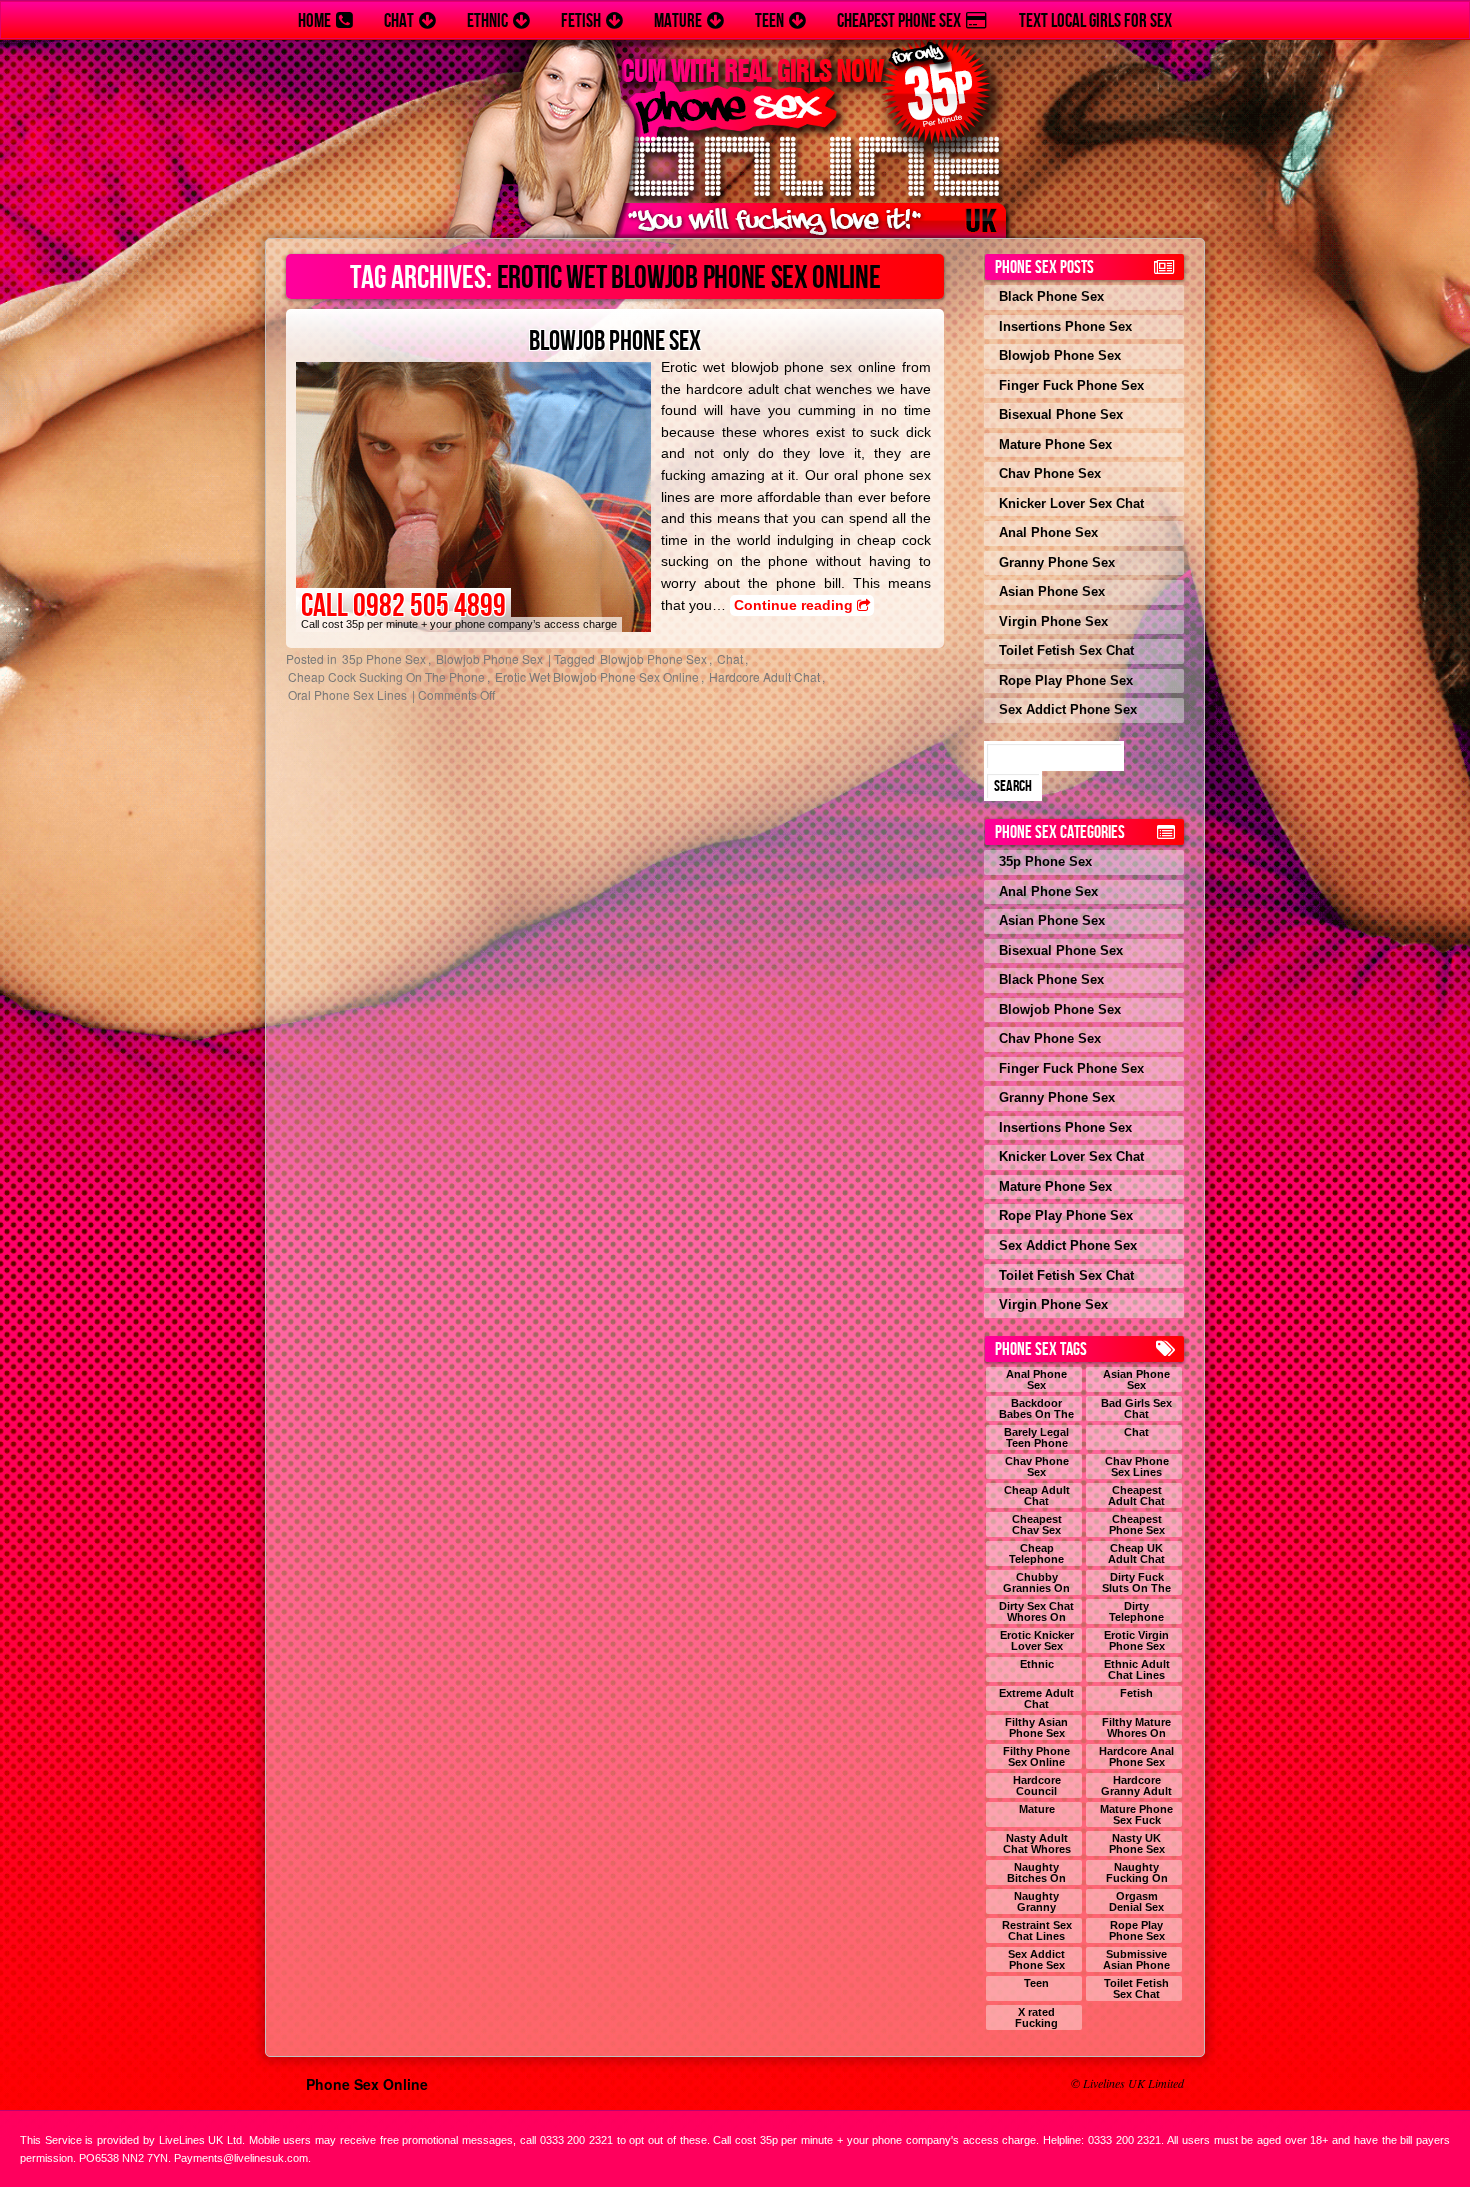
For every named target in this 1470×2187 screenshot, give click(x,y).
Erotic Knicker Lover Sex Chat (1037, 1641)
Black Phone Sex (1051, 296)
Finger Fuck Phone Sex (1071, 385)
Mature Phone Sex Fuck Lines (1136, 1815)
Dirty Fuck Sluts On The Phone (1136, 1583)
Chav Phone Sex (1050, 473)
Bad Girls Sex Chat (1136, 1409)
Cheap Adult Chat (1037, 1496)
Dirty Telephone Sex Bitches (1137, 1612)
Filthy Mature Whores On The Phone (1136, 1728)
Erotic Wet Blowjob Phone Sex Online (597, 676)
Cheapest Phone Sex (899, 20)
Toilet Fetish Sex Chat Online (1136, 1989)
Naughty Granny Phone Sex (1037, 1902)
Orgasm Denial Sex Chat (1136, 1902)
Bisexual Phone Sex (1061, 414)
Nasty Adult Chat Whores (1037, 1844)
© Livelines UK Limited (1127, 2083)
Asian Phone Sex (1052, 591)
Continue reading (795, 605)
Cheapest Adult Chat (1136, 1496)
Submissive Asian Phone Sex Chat (1136, 1960)
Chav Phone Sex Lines (1137, 1467)
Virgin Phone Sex (1053, 621)
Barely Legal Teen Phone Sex (1036, 1438)
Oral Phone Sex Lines (347, 694)
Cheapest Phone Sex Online (1137, 1525)
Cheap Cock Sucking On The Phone (386, 676)
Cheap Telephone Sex (1036, 1554)
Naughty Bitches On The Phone (1036, 1873)
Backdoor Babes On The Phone (1036, 1409)
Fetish (581, 20)
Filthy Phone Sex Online (1036, 1757)
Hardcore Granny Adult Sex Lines (1136, 1786)
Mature (678, 20)
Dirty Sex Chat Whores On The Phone (1036, 1612)
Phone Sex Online (367, 2084)
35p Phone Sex (384, 658)
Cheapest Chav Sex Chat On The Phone (1036, 1525)
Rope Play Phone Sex (1066, 680)
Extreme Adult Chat (1036, 1699)
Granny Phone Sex (1057, 562)
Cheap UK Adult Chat (1136, 1554)
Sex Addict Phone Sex (1068, 709)
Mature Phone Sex (1055, 444)
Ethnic (487, 20)
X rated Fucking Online (1036, 2018)
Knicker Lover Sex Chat (1071, 503)
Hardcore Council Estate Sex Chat (1036, 1786)
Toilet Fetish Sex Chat (1066, 650)
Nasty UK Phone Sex (1137, 1844)
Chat (399, 20)
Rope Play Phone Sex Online (1137, 1931)
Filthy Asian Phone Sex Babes (1036, 1728)
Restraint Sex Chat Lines (1037, 1931)
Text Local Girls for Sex (1095, 20)
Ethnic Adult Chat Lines (1137, 1670)
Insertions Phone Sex (1065, 326)
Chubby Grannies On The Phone (1036, 1583)
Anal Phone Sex (1048, 532)
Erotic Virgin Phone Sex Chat (1136, 1641)
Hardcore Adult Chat (764, 676)
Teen (769, 20)
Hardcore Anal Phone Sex (1136, 1757)
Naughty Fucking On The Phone (1137, 1873)
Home (314, 20)
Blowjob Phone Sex (615, 340)
